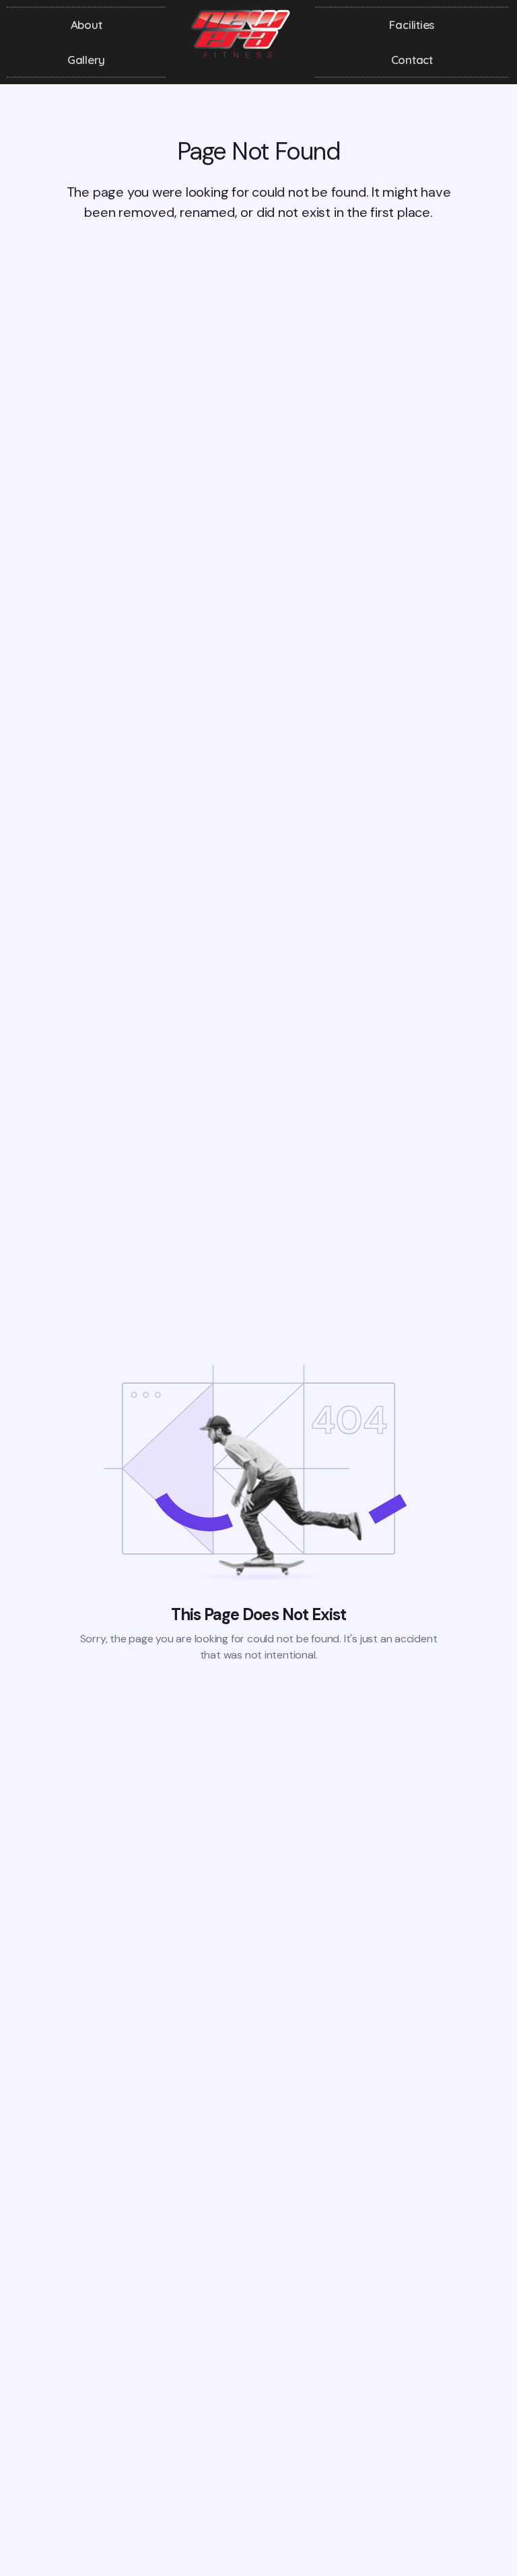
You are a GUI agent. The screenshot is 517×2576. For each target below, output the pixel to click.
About (87, 25)
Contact (412, 60)
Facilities (412, 25)
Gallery (87, 60)
